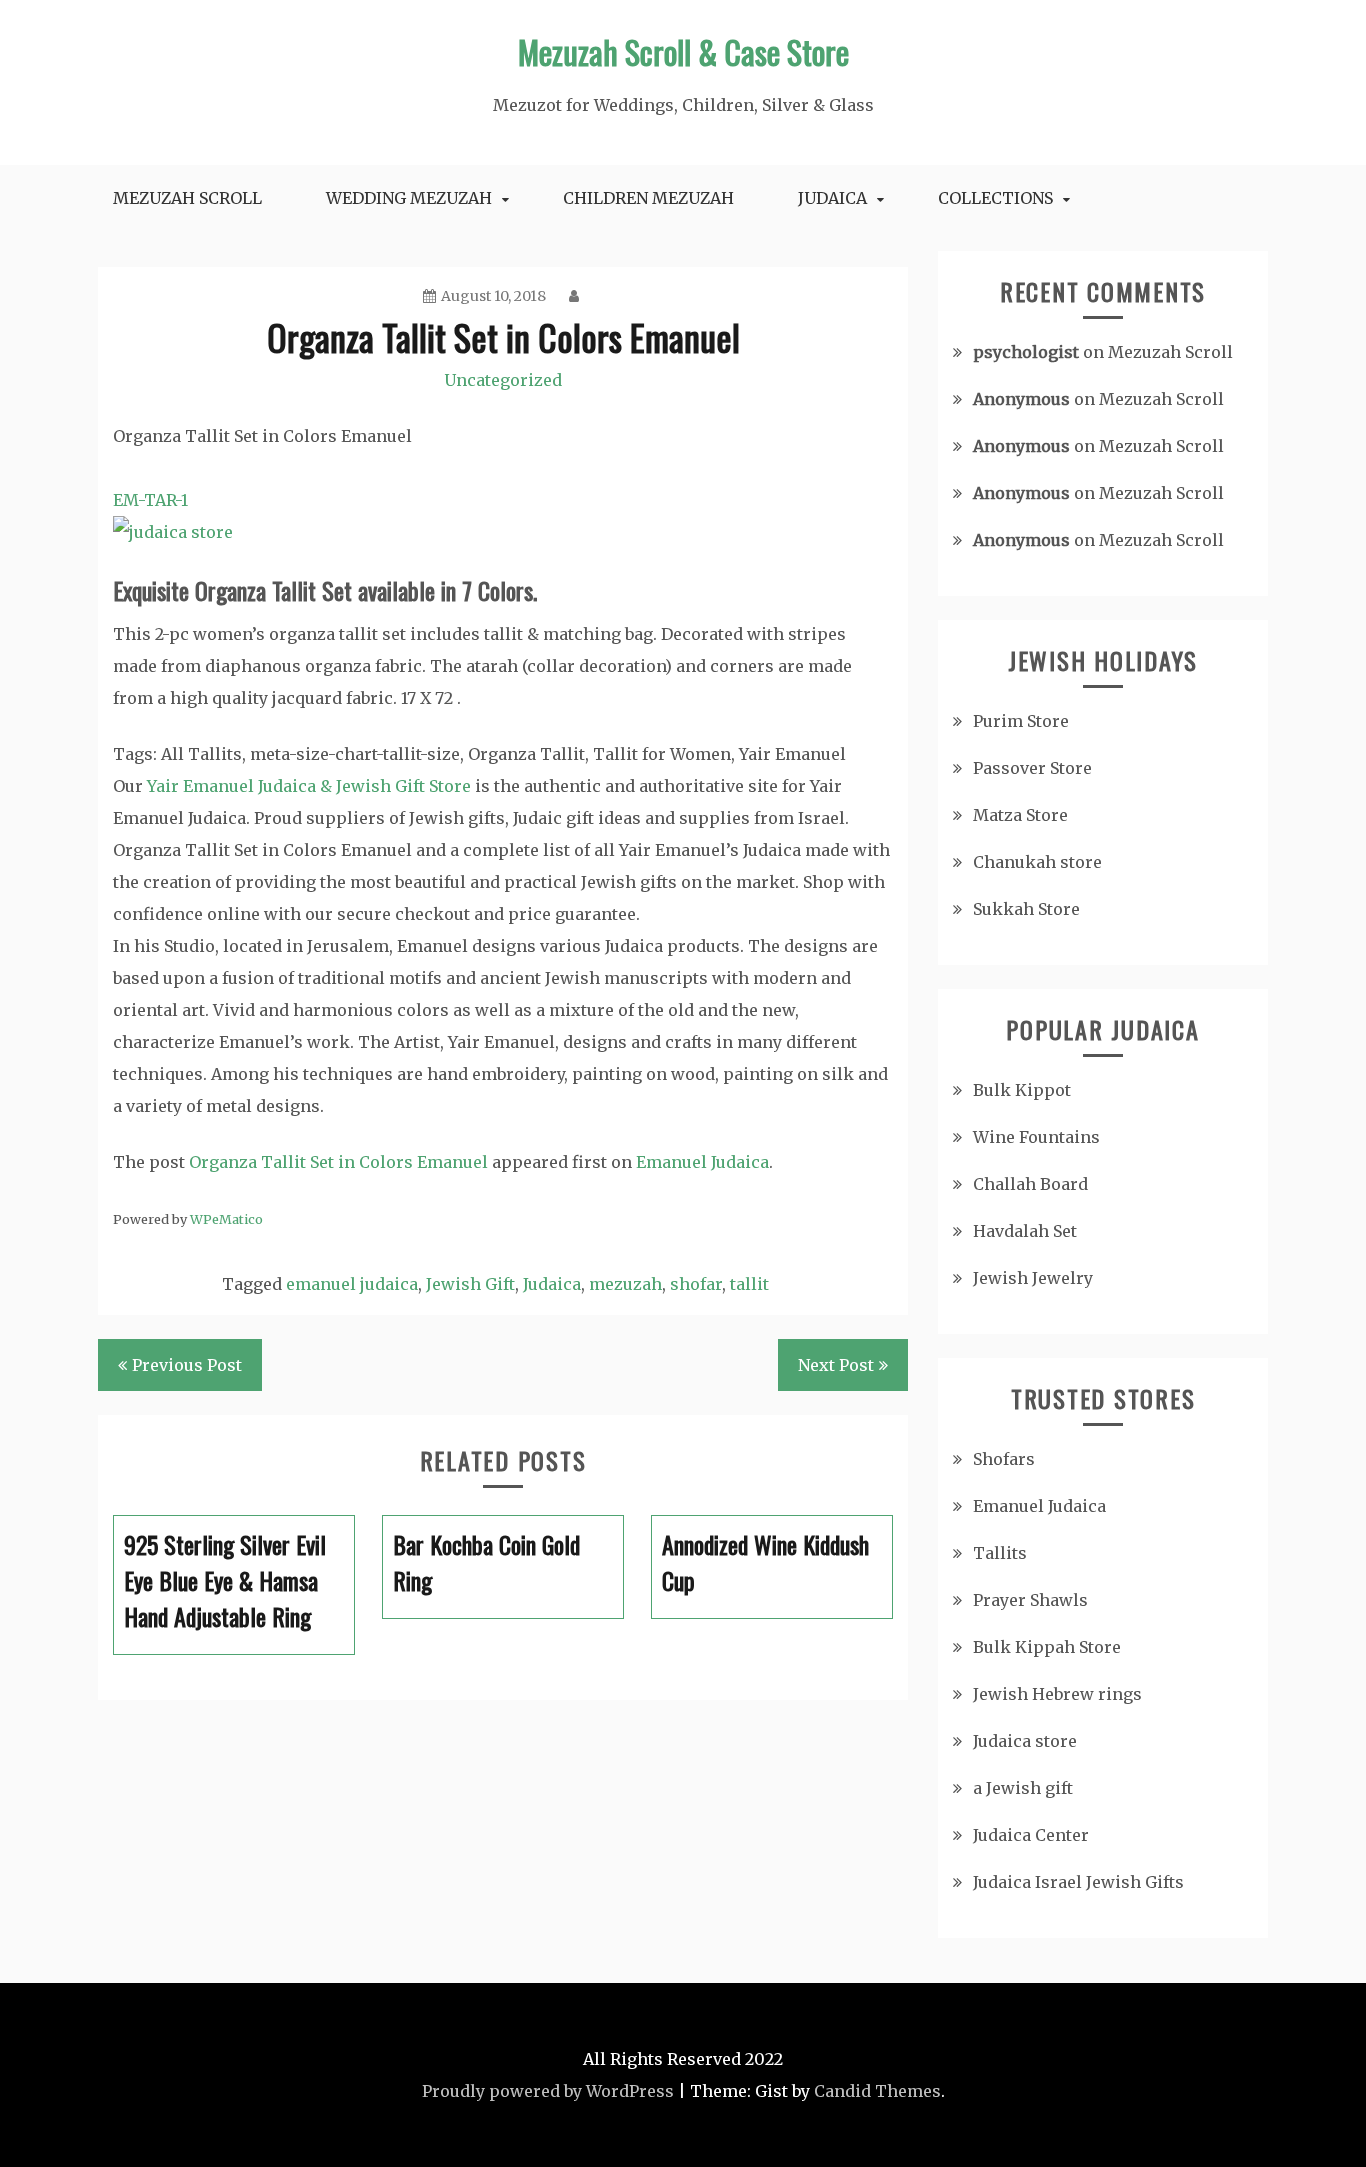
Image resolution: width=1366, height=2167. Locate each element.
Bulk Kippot (1022, 1090)
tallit (749, 1284)
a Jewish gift (1023, 1788)
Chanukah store (1037, 862)
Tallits (1000, 1553)
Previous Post (187, 1365)
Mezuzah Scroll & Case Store (683, 51)
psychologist (1026, 352)
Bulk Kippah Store (1047, 1647)
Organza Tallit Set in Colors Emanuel (338, 1162)
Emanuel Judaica (702, 1162)
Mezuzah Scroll (187, 198)
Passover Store (1032, 768)
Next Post (836, 1365)
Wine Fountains (1036, 1137)
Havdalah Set (1025, 1231)
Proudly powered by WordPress (548, 2091)
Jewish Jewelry (1033, 1278)
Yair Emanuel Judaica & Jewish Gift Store (309, 786)
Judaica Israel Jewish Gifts (1078, 1882)
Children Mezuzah (648, 198)
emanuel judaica (352, 1284)
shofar (696, 1284)
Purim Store (1021, 721)
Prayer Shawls (1030, 1600)
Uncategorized (503, 380)
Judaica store (1025, 1741)
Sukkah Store (1026, 909)
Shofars (1004, 1459)
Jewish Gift (470, 1284)
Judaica (832, 198)
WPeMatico (226, 1219)
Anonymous (1021, 399)
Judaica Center (1031, 1835)
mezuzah (625, 1284)
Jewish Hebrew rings (1057, 1694)
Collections (995, 198)
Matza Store (1020, 815)
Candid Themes (877, 2091)
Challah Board (1030, 1184)
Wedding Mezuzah (409, 198)
